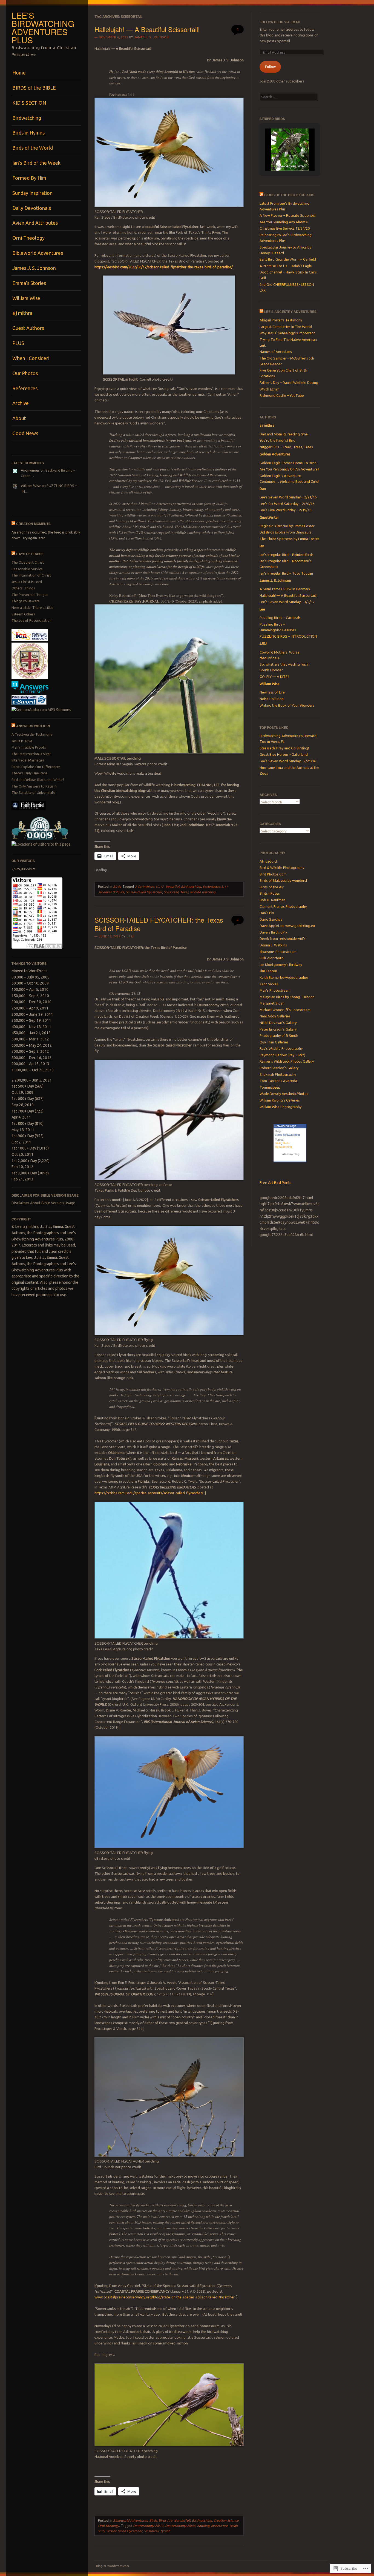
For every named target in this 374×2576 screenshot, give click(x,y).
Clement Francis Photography (283, 906)
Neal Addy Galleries (275, 1016)
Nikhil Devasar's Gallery (278, 1023)
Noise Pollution (272, 699)
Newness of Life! (273, 692)
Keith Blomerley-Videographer (284, 977)
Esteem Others (23, 614)
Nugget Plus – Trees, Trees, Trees (286, 447)
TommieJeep (270, 1087)
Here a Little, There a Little (32, 607)
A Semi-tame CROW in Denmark (285, 589)
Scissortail (171, 892)
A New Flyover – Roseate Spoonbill (287, 215)
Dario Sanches (271, 919)
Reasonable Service (27, 569)
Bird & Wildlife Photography (282, 868)
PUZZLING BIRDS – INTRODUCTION (288, 636)
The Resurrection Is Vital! (31, 754)
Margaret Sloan (272, 1003)
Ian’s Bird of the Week (36, 163)
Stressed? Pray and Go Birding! (284, 748)
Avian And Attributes (35, 223)
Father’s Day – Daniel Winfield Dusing (289, 383)
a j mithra (22, 313)
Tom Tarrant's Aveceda (278, 1081)
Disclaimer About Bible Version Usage (43, 1203)
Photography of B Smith (279, 1035)
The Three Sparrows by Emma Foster (289, 539)
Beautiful (172, 887)
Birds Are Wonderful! (174, 2521)
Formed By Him (29, 178)
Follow (270, 67)
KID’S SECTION (29, 103)
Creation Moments (33, 524)
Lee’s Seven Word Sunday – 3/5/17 (287, 602)
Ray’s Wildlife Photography (281, 1048)
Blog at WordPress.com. (113, 2566)
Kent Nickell (269, 984)
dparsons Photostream (278, 952)
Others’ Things (23, 588)
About (19, 418)
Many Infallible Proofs (29, 747)
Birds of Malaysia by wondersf (284, 880)
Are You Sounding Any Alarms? (284, 222)
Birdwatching (27, 118)
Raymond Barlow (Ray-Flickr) (282, 1055)
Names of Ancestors (276, 352)
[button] (277, 156)
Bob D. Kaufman (272, 900)
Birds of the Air (272, 887)
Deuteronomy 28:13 (148, 2526)
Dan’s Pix (267, 913)
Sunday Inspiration (32, 193)
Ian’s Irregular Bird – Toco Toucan (286, 573)
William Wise (26, 298)
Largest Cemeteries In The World (286, 327)
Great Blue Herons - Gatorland (284, 754)
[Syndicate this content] (13, 524)
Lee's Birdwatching (287, 1135)
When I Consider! (31, 358)
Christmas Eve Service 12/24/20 (285, 228)
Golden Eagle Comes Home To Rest (288, 463)
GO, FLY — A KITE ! (274, 677)
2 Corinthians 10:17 (149, 887)
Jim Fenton (268, 971)
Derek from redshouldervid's (283, 938)
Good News (25, 433)
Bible (278, 1143)
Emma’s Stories (29, 283)
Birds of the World (33, 148)
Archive (21, 403)
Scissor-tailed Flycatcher (144, 892)
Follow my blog (290, 1154)
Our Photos (25, 373)
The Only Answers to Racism (34, 786)
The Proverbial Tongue (30, 595)
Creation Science (226, 2521)
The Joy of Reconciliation (31, 620)
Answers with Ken (33, 726)
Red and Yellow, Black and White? (38, 780)
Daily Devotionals (32, 208)
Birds (117, 887)
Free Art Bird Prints (276, 1183)
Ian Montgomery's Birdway (281, 965)
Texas (184, 892)
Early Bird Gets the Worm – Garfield (288, 259)
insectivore (219, 2526)
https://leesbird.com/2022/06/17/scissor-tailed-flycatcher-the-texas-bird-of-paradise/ (164, 267)
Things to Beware (26, 601)
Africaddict (268, 861)
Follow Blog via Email (280, 22)
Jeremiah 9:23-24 (111, 892)
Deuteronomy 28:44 (180, 2526)
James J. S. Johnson (34, 268)
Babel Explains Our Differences (36, 767)
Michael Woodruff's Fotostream (285, 1010)
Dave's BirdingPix (274, 932)
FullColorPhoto (272, 958)
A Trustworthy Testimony (32, 734)
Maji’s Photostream (275, 990)
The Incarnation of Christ (31, 575)
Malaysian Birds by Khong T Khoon (287, 997)
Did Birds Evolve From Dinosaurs (286, 532)
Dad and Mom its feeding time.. (284, 434)
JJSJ (130, 936)
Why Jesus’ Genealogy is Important (287, 333)
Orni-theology (109, 2526)
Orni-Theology (28, 238)
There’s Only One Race (29, 773)
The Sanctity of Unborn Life (33, 792)
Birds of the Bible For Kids (289, 195)
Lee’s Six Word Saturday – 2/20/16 (287, 504)
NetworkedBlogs (285, 1126)
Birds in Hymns (28, 133)
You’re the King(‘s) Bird (277, 440)
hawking (203, 2526)
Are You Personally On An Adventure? (289, 469)
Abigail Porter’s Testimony (281, 320)
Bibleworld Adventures (38, 253)
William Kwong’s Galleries (280, 1100)
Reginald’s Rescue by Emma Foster (287, 526)
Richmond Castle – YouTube (282, 395)
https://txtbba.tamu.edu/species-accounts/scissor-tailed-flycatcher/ (149, 1493)
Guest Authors (28, 328)
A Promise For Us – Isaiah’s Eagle (286, 266)
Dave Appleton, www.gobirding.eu (287, 926)
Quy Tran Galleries (274, 1042)
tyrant (165, 2531)
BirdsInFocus (270, 893)
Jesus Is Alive (22, 741)
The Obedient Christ (28, 562)
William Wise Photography (280, 1107)
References (25, 388)
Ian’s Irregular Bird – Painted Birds (287, 555)
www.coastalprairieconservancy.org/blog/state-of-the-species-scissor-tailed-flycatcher (165, 2297)
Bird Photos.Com (273, 874)
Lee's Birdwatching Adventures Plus (43, 28)
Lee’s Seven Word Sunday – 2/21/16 (288, 497)
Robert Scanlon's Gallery (279, 1068)
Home (19, 73)
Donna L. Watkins (273, 945)
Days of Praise (30, 554)
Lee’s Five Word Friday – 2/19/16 (285, 510)
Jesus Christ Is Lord (27, 582)
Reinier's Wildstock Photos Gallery (287, 1061)
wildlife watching (203, 892)
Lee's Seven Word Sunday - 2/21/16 (288, 761)
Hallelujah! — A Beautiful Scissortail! (147, 29)
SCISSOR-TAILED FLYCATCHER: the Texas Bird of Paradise (159, 924)
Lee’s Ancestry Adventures (290, 312)
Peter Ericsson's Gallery (278, 1029)
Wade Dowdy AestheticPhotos (284, 1094)
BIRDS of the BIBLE (34, 88)
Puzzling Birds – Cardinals (280, 618)
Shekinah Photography (278, 1074)
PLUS (18, 343)
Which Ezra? (269, 389)
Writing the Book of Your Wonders (287, 705)
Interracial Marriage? (28, 760)
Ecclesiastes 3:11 (215, 887)
